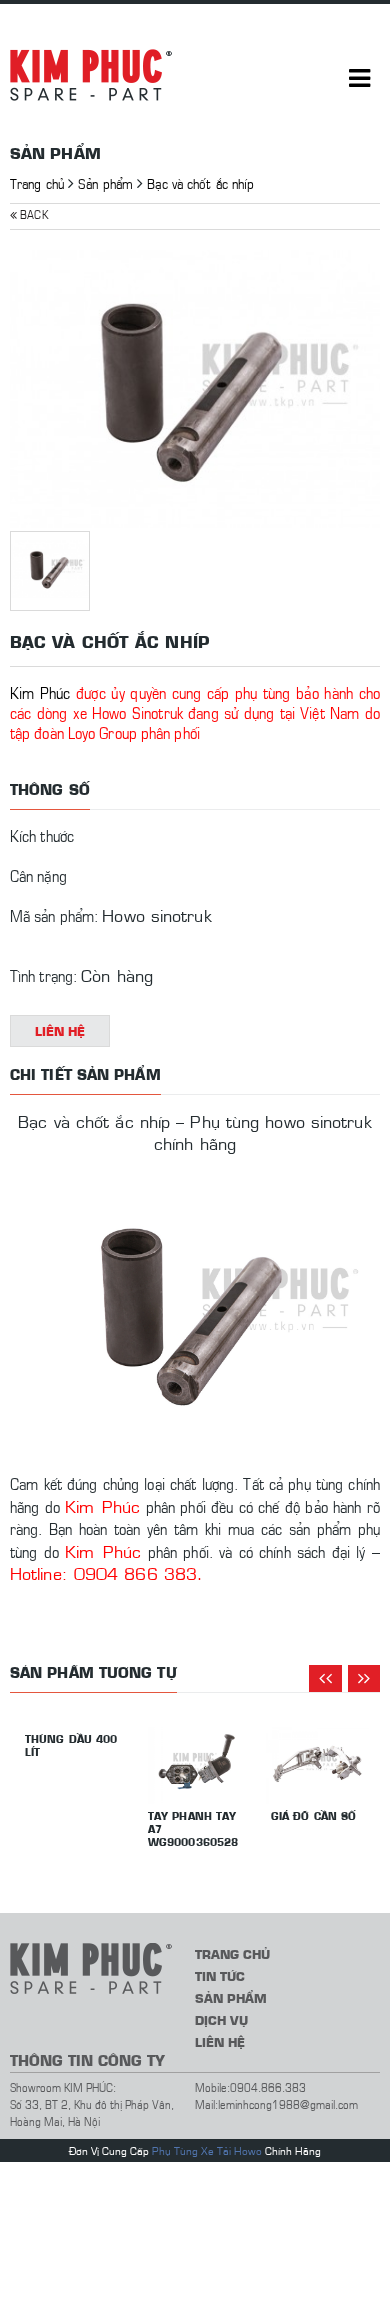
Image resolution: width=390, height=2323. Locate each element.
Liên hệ (60, 1030)
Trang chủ (37, 182)
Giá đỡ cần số (313, 1815)
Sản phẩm (105, 182)
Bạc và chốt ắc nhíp (200, 182)
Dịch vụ (221, 2019)
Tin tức (220, 1975)
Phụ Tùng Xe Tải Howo (207, 2150)
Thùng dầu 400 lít (71, 1745)
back (32, 213)
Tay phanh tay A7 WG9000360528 (193, 1828)
